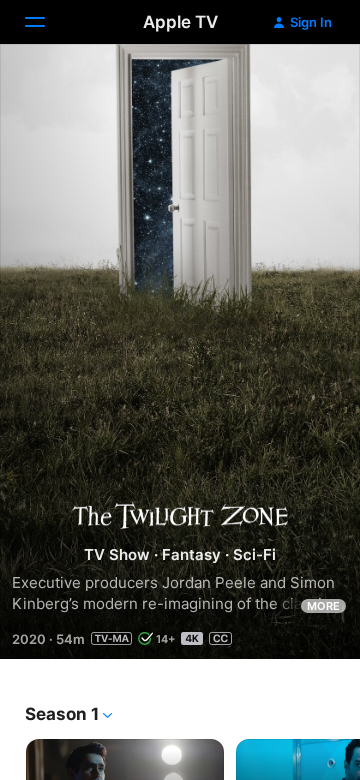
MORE (323, 606)
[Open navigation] (47, 22)
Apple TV (180, 22)
